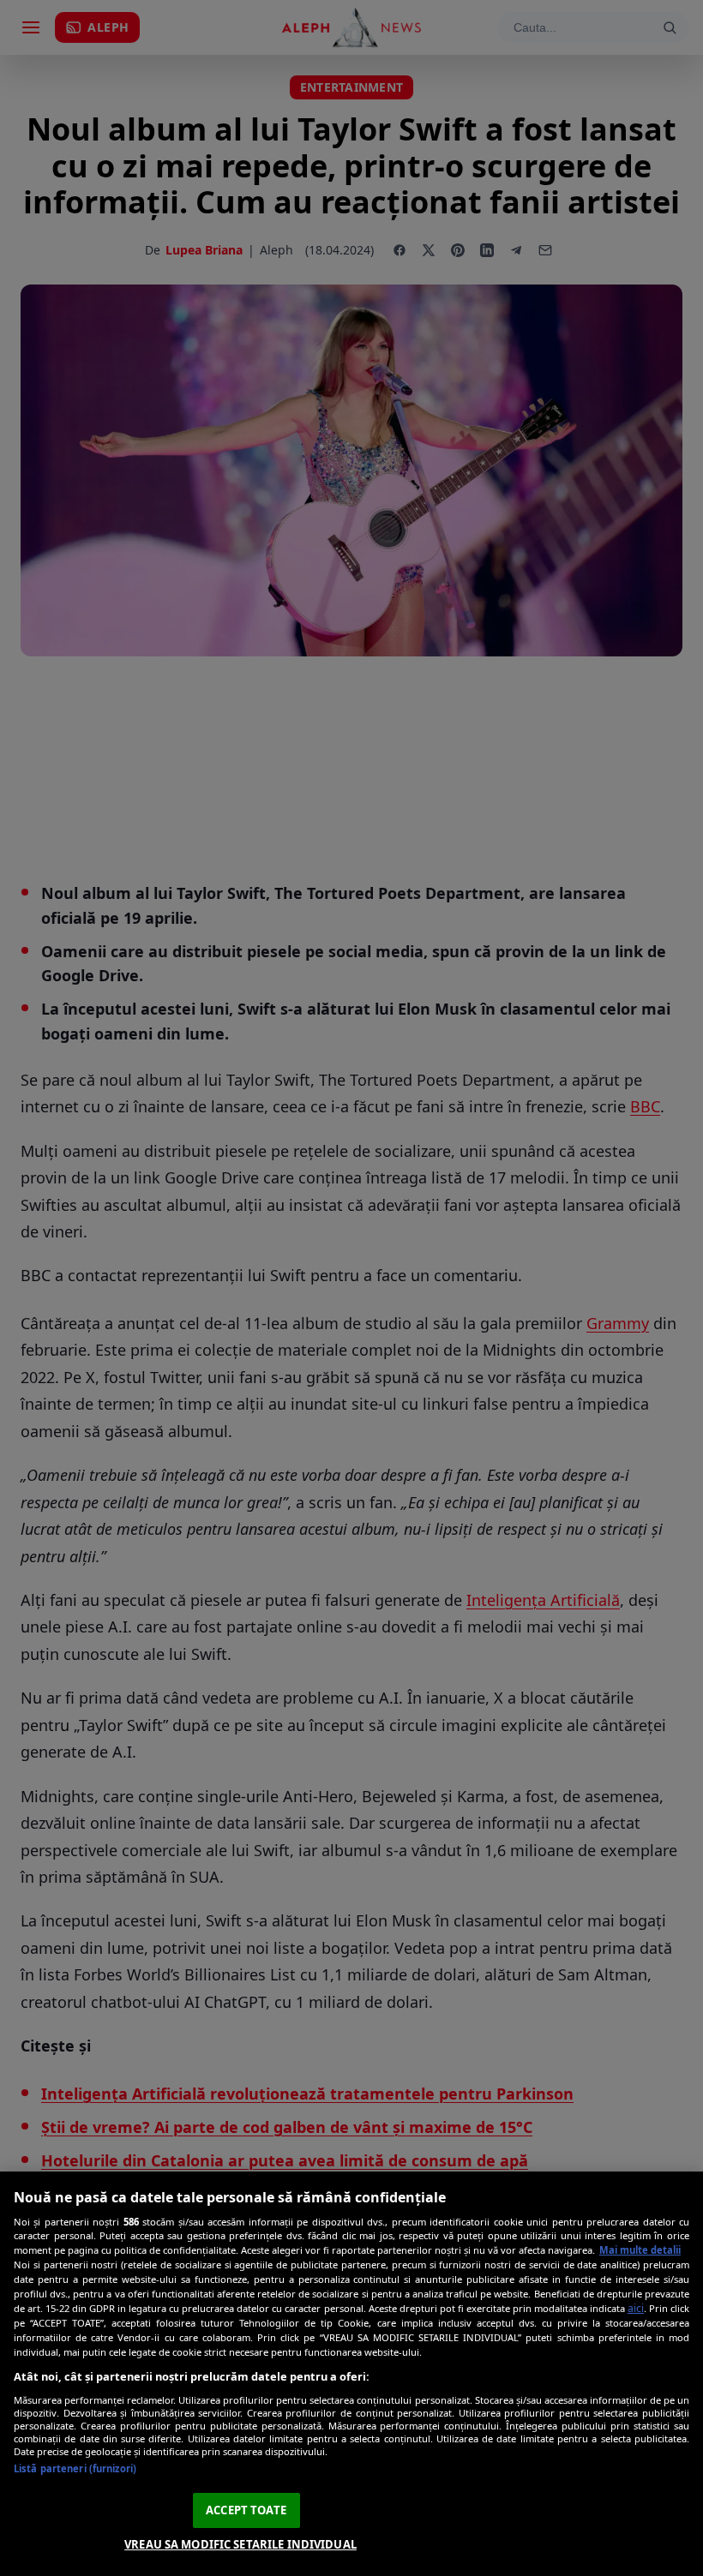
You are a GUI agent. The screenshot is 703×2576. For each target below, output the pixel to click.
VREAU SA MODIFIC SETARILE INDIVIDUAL (240, 2544)
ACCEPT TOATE (246, 2510)
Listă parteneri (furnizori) (75, 2468)
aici (636, 2308)
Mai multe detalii (640, 2250)
